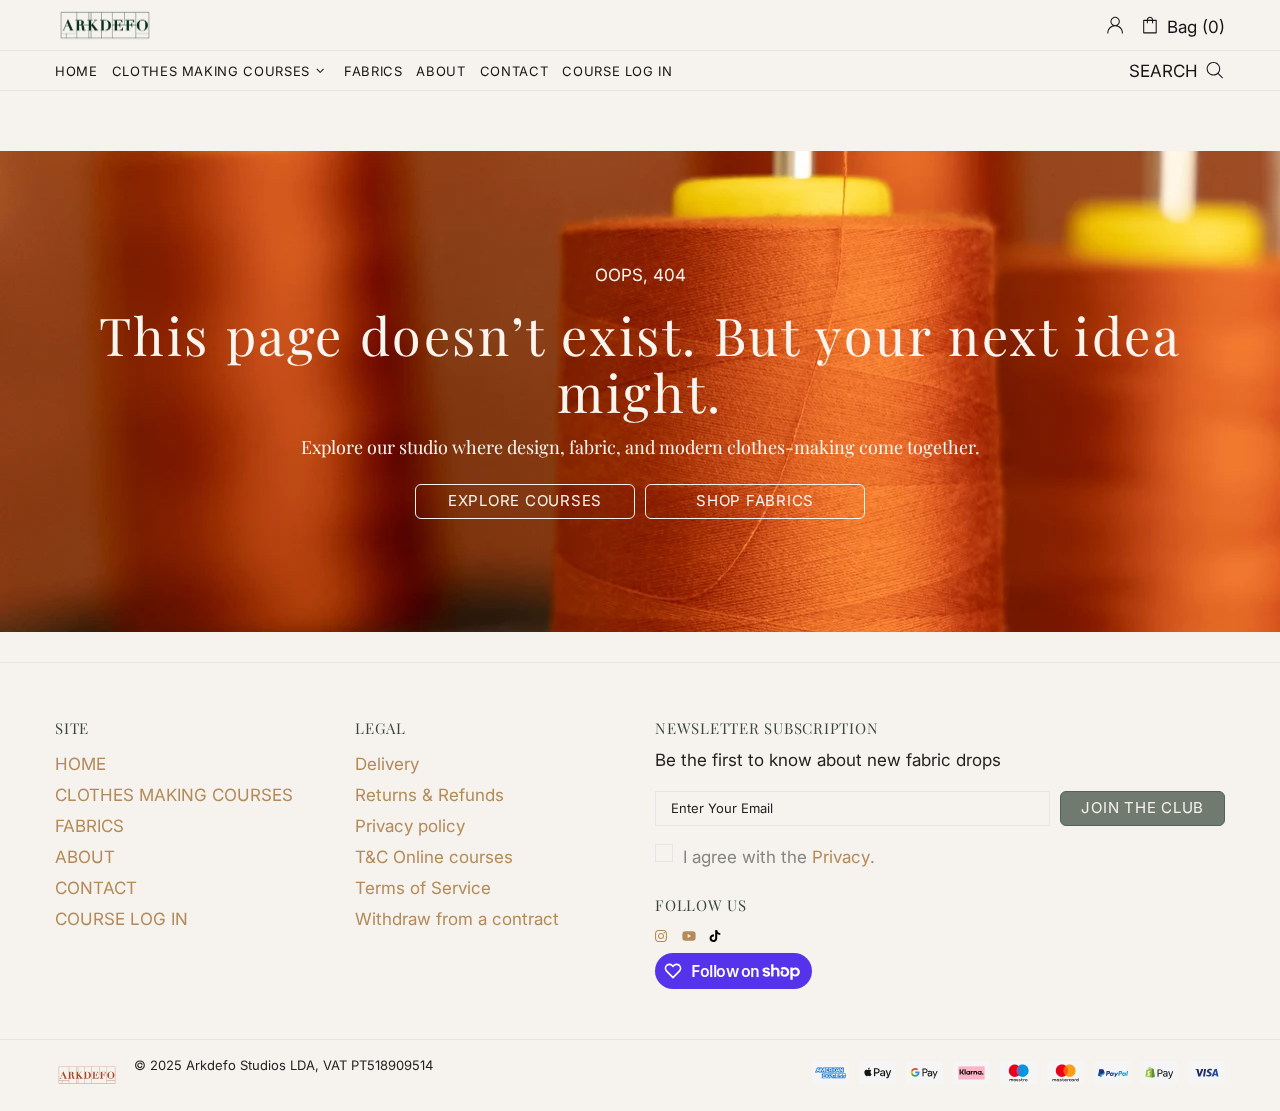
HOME (80, 764)
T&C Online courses (434, 857)
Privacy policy (410, 826)
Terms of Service (423, 888)
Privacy (841, 857)
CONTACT (96, 888)
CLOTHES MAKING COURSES (174, 795)
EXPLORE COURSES (525, 500)
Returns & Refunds (429, 795)
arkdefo (105, 25)
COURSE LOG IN (121, 919)
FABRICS (89, 826)
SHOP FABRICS (755, 500)
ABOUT (85, 857)
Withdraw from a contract (457, 919)
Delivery (387, 764)
